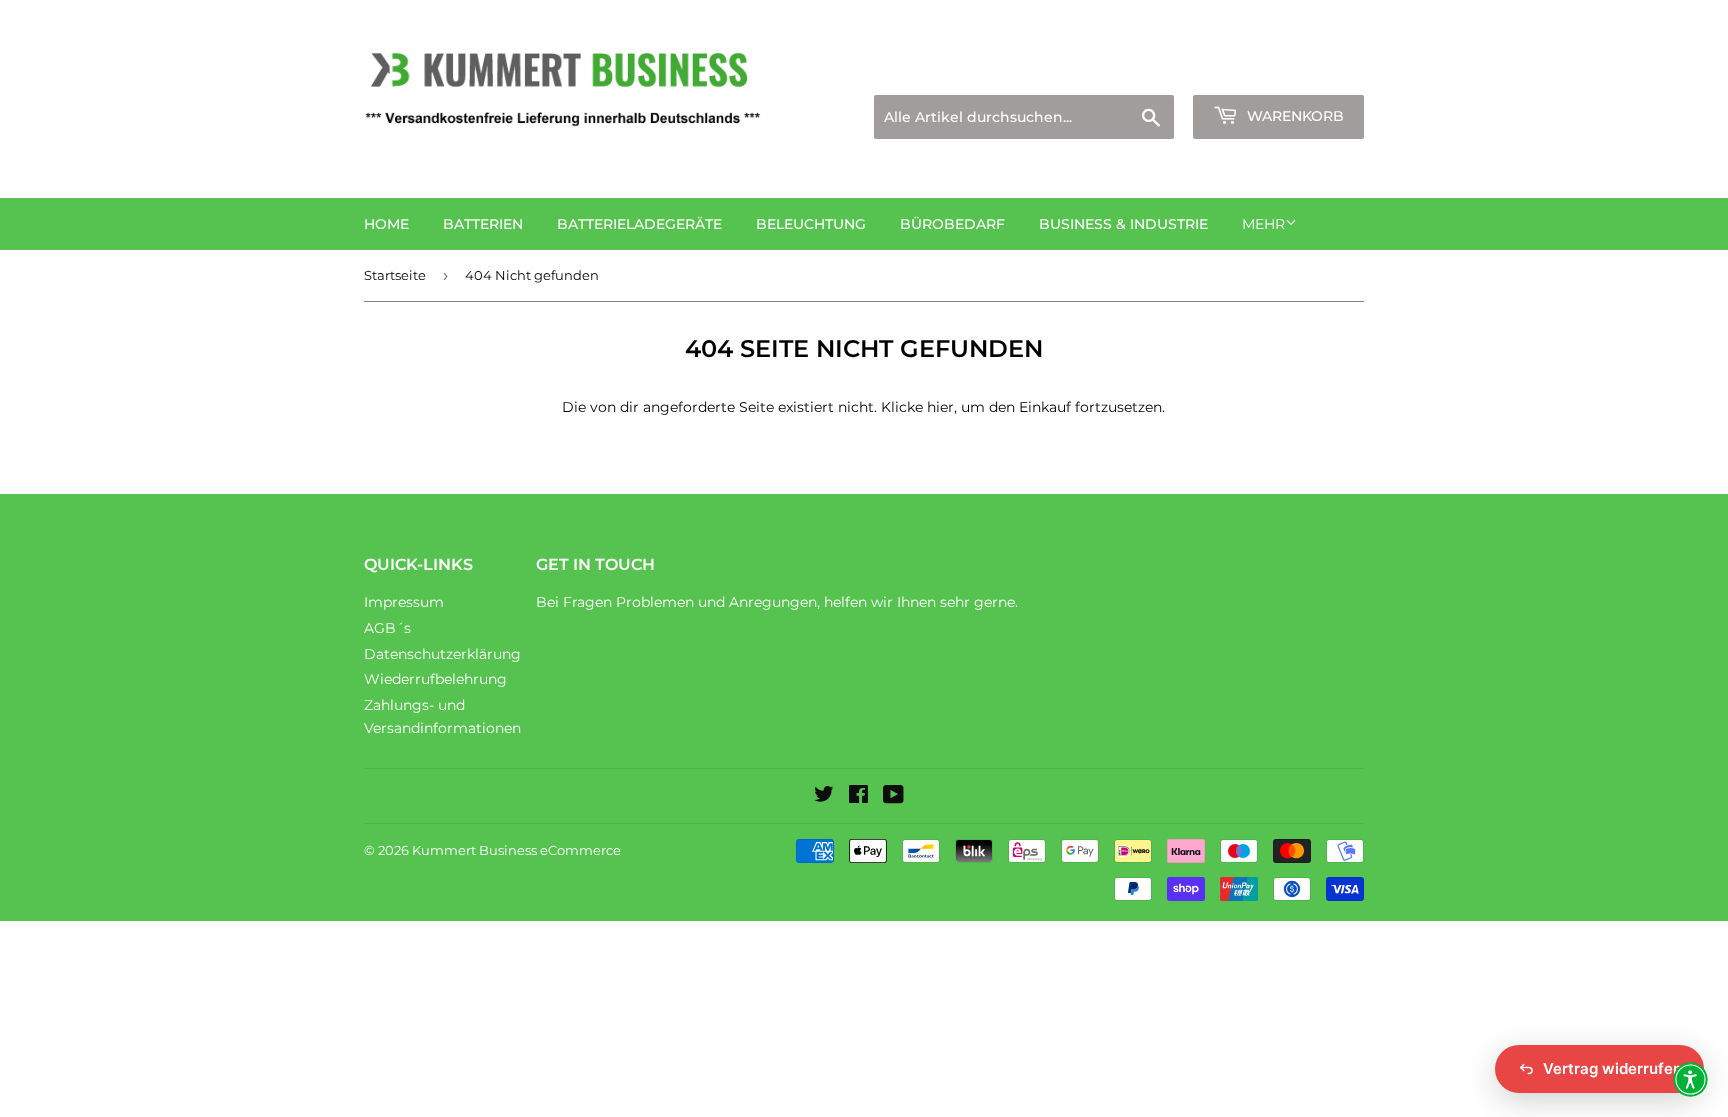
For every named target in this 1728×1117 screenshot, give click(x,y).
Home (386, 224)
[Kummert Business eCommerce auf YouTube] (893, 797)
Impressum (404, 602)
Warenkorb (1293, 116)
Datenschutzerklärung (442, 654)
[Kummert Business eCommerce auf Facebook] (858, 797)
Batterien (483, 224)
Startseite (395, 275)
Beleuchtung (811, 224)
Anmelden (1190, 70)
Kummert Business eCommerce (516, 850)
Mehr (1263, 224)
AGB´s (387, 628)
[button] (1690, 1079)
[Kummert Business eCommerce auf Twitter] (824, 797)
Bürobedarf (952, 224)
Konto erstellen (1315, 70)
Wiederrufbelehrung (435, 679)
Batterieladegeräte (639, 224)
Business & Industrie (1123, 224)
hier (940, 407)
